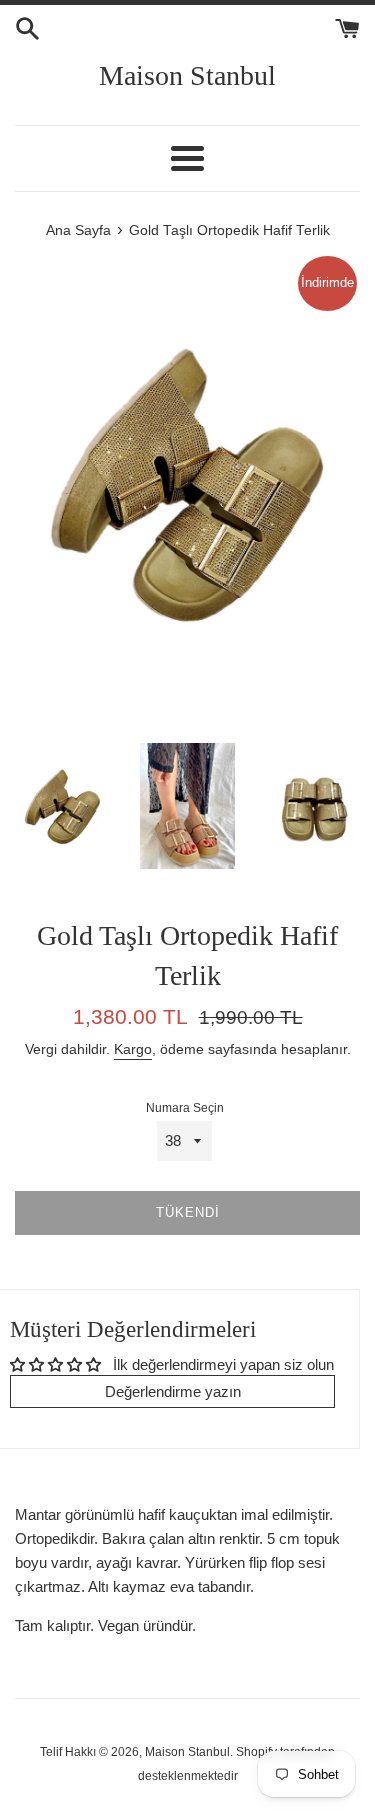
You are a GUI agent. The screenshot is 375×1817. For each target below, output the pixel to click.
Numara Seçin (185, 1108)
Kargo (133, 1049)
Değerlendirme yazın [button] (173, 1391)
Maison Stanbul (187, 75)
